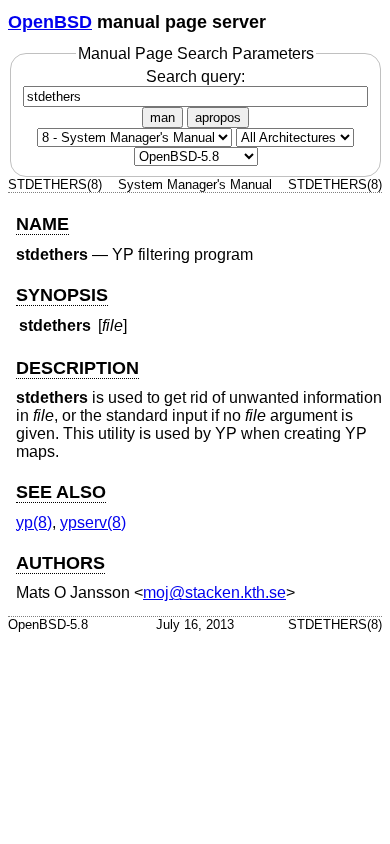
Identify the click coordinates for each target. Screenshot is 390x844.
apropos (218, 117)
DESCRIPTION (77, 368)
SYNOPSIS (62, 295)
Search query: (195, 76)
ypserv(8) (93, 522)
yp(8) (34, 522)
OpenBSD (50, 22)
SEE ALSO (61, 492)
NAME (42, 224)
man (162, 117)
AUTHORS (60, 563)
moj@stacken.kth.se (214, 592)
